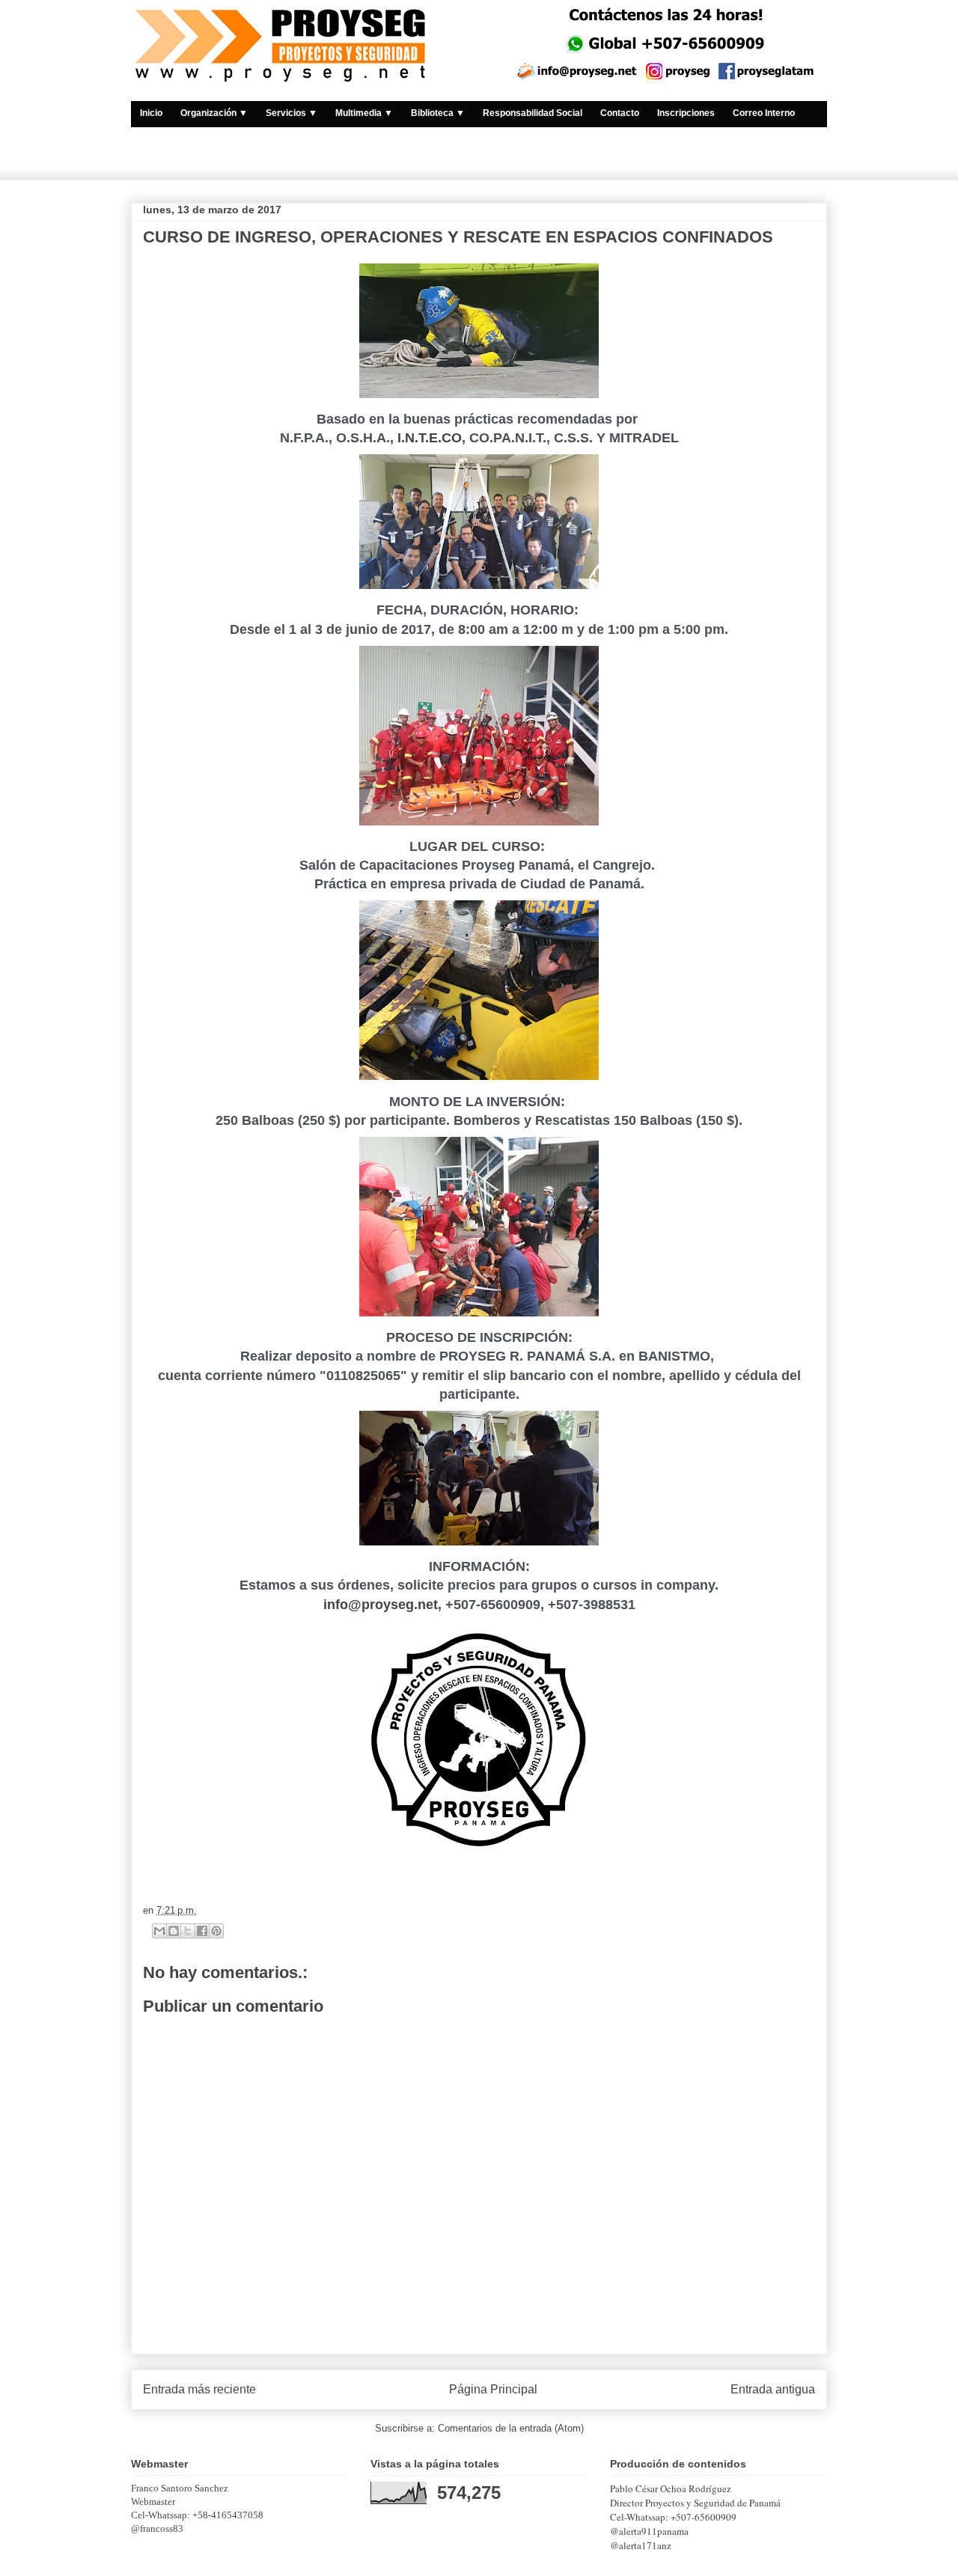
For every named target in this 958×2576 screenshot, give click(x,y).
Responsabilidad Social (533, 113)
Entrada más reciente (199, 2389)
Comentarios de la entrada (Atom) (511, 2428)
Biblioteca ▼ (438, 113)
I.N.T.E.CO (430, 438)
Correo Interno (764, 113)
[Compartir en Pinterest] (216, 1931)
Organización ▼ (214, 113)
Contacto (620, 113)
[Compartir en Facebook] (202, 1931)
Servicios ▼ (292, 113)
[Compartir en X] (188, 1931)
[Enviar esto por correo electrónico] (159, 1931)
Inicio (151, 113)
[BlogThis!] (174, 1931)
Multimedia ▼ (364, 113)
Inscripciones (686, 113)
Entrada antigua (773, 2389)
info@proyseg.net (381, 1605)
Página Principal (493, 2389)
